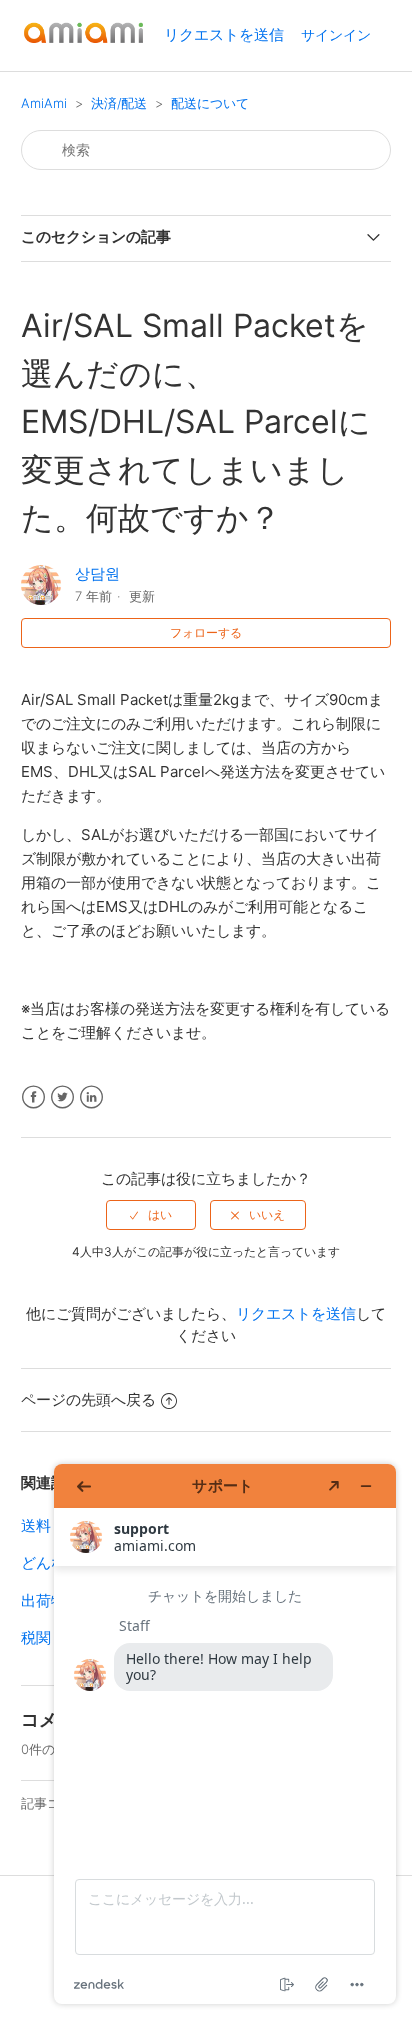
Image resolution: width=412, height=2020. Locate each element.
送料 (36, 1525)
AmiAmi (44, 103)
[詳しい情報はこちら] (225, 1734)
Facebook (33, 1097)
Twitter (62, 1097)
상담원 (97, 573)
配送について (210, 103)
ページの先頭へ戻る (88, 1399)
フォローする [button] (206, 632)
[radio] (151, 1215)
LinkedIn (91, 1097)
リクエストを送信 (224, 34)
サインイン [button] (336, 34)
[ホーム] (83, 45)
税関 (36, 1637)
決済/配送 (119, 103)
